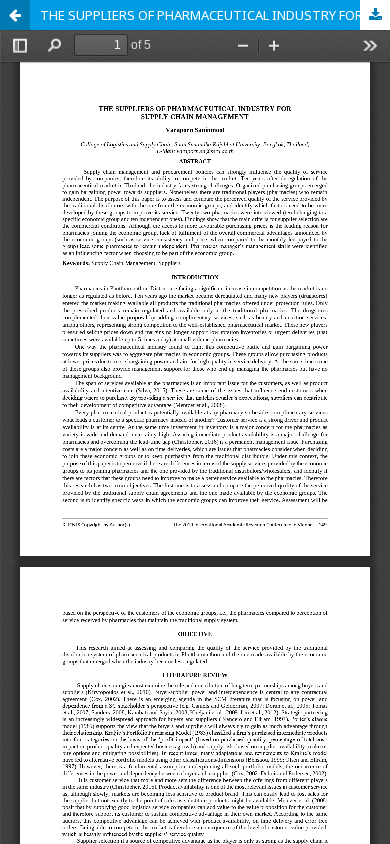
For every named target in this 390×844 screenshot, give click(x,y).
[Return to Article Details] (15, 15)
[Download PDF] (375, 15)
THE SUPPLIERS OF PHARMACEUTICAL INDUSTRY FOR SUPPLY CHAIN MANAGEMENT (215, 15)
